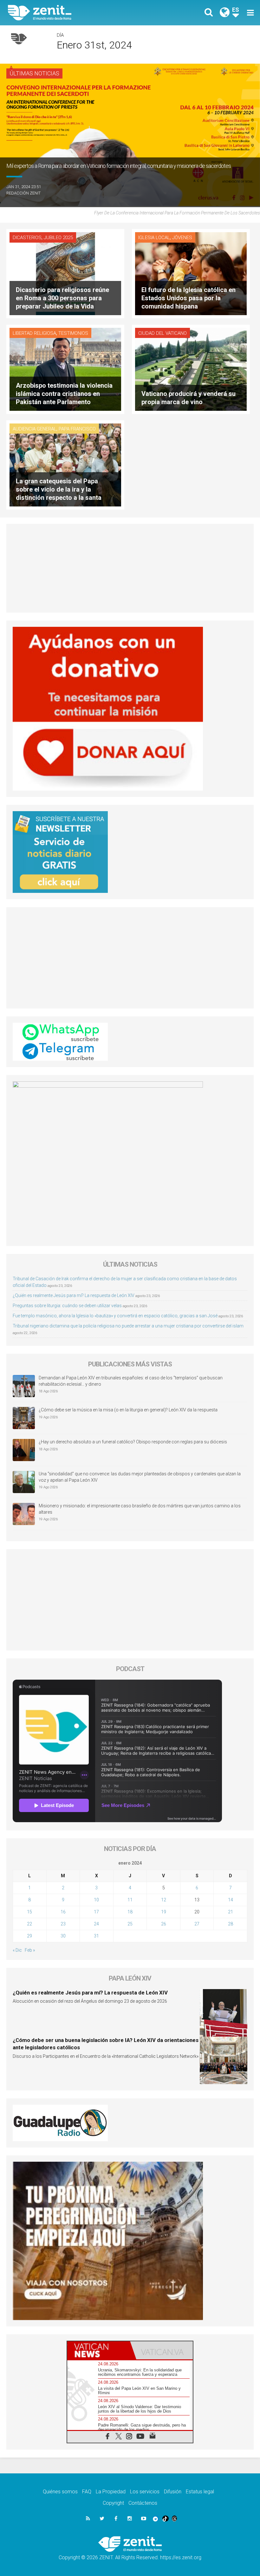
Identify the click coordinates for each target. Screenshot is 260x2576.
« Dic (17, 1950)
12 (164, 1900)
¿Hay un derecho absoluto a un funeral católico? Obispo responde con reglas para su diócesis (133, 1442)
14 (231, 1900)
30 (63, 1936)
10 (96, 1900)
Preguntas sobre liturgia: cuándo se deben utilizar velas (67, 1306)
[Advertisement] (130, 568)
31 (96, 1936)
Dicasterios (27, 238)
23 (63, 1924)
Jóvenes (182, 238)
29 (29, 1936)
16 (63, 1912)
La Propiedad (111, 2492)
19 (164, 1912)
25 (130, 1924)
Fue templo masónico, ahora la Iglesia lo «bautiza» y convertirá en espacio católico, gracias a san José (115, 1316)
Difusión (173, 2492)
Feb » (30, 1950)
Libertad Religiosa (34, 333)
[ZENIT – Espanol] (73, 13)
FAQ (87, 2492)
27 (197, 1924)
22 (29, 1924)
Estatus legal (200, 2492)
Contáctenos (143, 2503)
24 (96, 1924)
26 (164, 1924)
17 (96, 1912)
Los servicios (145, 2492)
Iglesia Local (154, 238)
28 (231, 1924)
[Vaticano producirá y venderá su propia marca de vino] (191, 369)
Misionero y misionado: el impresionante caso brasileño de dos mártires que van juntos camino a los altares (140, 1509)
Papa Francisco (77, 429)
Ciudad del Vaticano (162, 333)
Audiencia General (35, 429)
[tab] (99, 2350)
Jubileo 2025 (58, 238)
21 (231, 1912)
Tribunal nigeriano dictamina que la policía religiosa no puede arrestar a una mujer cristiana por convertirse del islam (128, 1326)
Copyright (113, 2503)
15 (29, 1912)
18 (130, 1912)
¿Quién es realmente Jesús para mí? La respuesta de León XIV (74, 1295)
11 (130, 1900)
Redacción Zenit (23, 193)
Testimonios (73, 333)
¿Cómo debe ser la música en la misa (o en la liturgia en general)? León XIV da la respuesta (128, 1410)
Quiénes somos (60, 2492)
